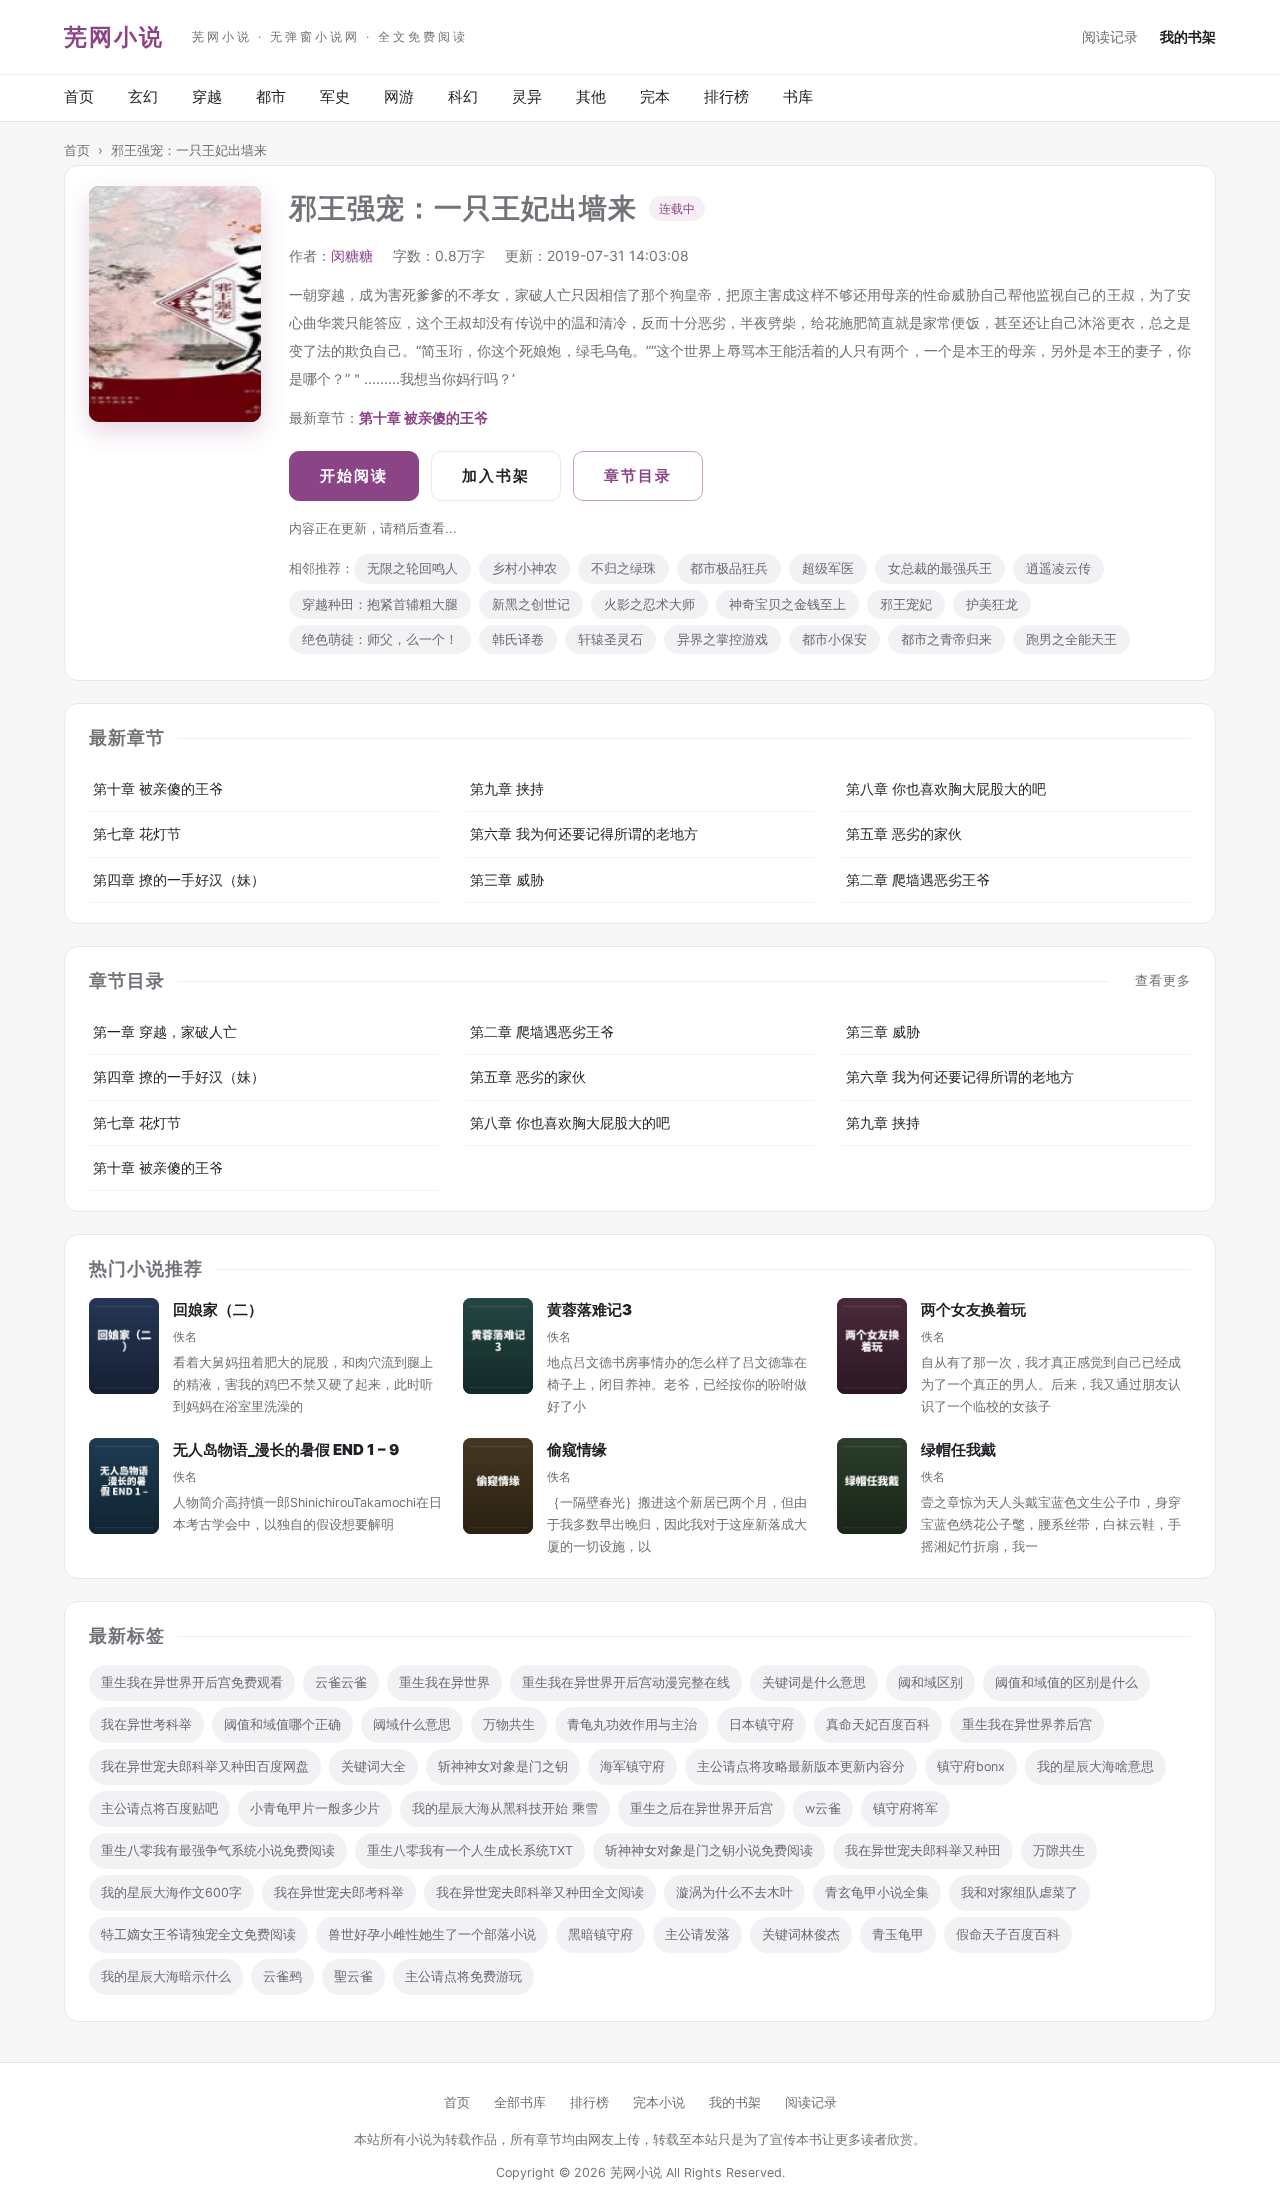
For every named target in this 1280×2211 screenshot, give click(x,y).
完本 (655, 96)
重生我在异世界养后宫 (1027, 1724)
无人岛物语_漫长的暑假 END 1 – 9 (286, 1449)
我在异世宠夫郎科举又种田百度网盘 (205, 1766)
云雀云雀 (341, 1682)
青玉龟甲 (898, 1934)
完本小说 (659, 2102)
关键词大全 (373, 1766)
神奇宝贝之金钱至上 (787, 604)
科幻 (463, 96)
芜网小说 (114, 37)
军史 (335, 96)
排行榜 (726, 96)
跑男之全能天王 (1071, 639)
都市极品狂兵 (729, 568)
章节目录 (638, 475)
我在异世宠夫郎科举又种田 (923, 1850)
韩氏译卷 (518, 639)
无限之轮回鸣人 (412, 568)
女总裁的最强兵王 (940, 568)
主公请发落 (697, 1934)
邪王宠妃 (906, 604)
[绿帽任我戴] (872, 1486)
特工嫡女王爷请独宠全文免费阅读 (198, 1934)
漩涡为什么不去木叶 (734, 1892)
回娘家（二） (218, 1309)
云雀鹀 (282, 1976)
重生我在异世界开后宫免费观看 (192, 1682)
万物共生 (509, 1724)
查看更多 (1163, 980)
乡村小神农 (524, 568)
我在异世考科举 (146, 1724)
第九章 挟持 (507, 788)
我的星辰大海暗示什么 (166, 1976)
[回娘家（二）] (124, 1346)
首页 (79, 96)
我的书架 (1188, 36)
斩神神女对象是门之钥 (503, 1766)
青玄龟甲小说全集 (877, 1892)
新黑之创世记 (531, 604)
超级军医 (828, 568)
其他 (591, 96)
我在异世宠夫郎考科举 (339, 1892)
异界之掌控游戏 (722, 639)
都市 (271, 96)
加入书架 (496, 475)
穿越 (207, 96)
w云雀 (823, 1808)
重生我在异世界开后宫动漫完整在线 (626, 1682)
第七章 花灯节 (137, 833)
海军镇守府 (632, 1766)
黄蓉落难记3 (589, 1309)
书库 (798, 96)
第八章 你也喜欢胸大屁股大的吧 (946, 788)
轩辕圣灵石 (610, 639)
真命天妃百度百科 (878, 1724)
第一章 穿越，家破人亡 (165, 1031)
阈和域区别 (930, 1682)
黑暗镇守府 (600, 1934)
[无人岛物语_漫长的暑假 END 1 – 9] (124, 1486)
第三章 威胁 (507, 879)
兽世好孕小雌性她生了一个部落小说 (432, 1934)
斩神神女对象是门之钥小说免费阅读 (709, 1850)
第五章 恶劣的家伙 (904, 833)
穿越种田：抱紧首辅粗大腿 (380, 604)
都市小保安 (834, 639)
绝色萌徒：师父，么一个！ (380, 639)
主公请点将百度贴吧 (159, 1808)
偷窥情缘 (577, 1449)
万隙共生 (1059, 1850)
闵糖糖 (352, 255)
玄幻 (143, 96)
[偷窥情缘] (498, 1486)
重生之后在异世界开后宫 (701, 1808)
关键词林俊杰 (801, 1934)
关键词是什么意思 (814, 1682)
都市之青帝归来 (946, 639)
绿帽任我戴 (958, 1449)
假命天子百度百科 (1008, 1934)
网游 (399, 96)
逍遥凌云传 (1058, 568)
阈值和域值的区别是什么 (1066, 1682)
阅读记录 (1110, 36)
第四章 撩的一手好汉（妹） (179, 879)
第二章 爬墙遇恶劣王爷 (918, 879)
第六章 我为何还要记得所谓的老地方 (584, 833)
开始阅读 (354, 475)
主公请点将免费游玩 (463, 1976)
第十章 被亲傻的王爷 (423, 417)
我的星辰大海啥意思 (1095, 1766)
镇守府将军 (905, 1808)
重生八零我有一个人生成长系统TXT (470, 1850)
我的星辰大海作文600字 (171, 1892)
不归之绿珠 (623, 568)
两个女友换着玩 (973, 1309)
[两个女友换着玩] (872, 1346)
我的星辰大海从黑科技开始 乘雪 (505, 1808)
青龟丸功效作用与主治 (632, 1724)
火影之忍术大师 (649, 604)
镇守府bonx (971, 1766)
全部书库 (520, 2102)
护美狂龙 (992, 604)
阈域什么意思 (412, 1724)
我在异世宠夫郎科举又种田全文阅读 (540, 1892)
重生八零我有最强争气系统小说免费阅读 (218, 1850)
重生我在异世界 (444, 1682)
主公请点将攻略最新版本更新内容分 (801, 1766)
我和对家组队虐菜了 (1019, 1892)
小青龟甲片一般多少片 (315, 1808)
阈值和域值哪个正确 (282, 1724)
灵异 (527, 96)
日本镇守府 (761, 1724)
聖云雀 (353, 1976)
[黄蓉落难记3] (498, 1346)
